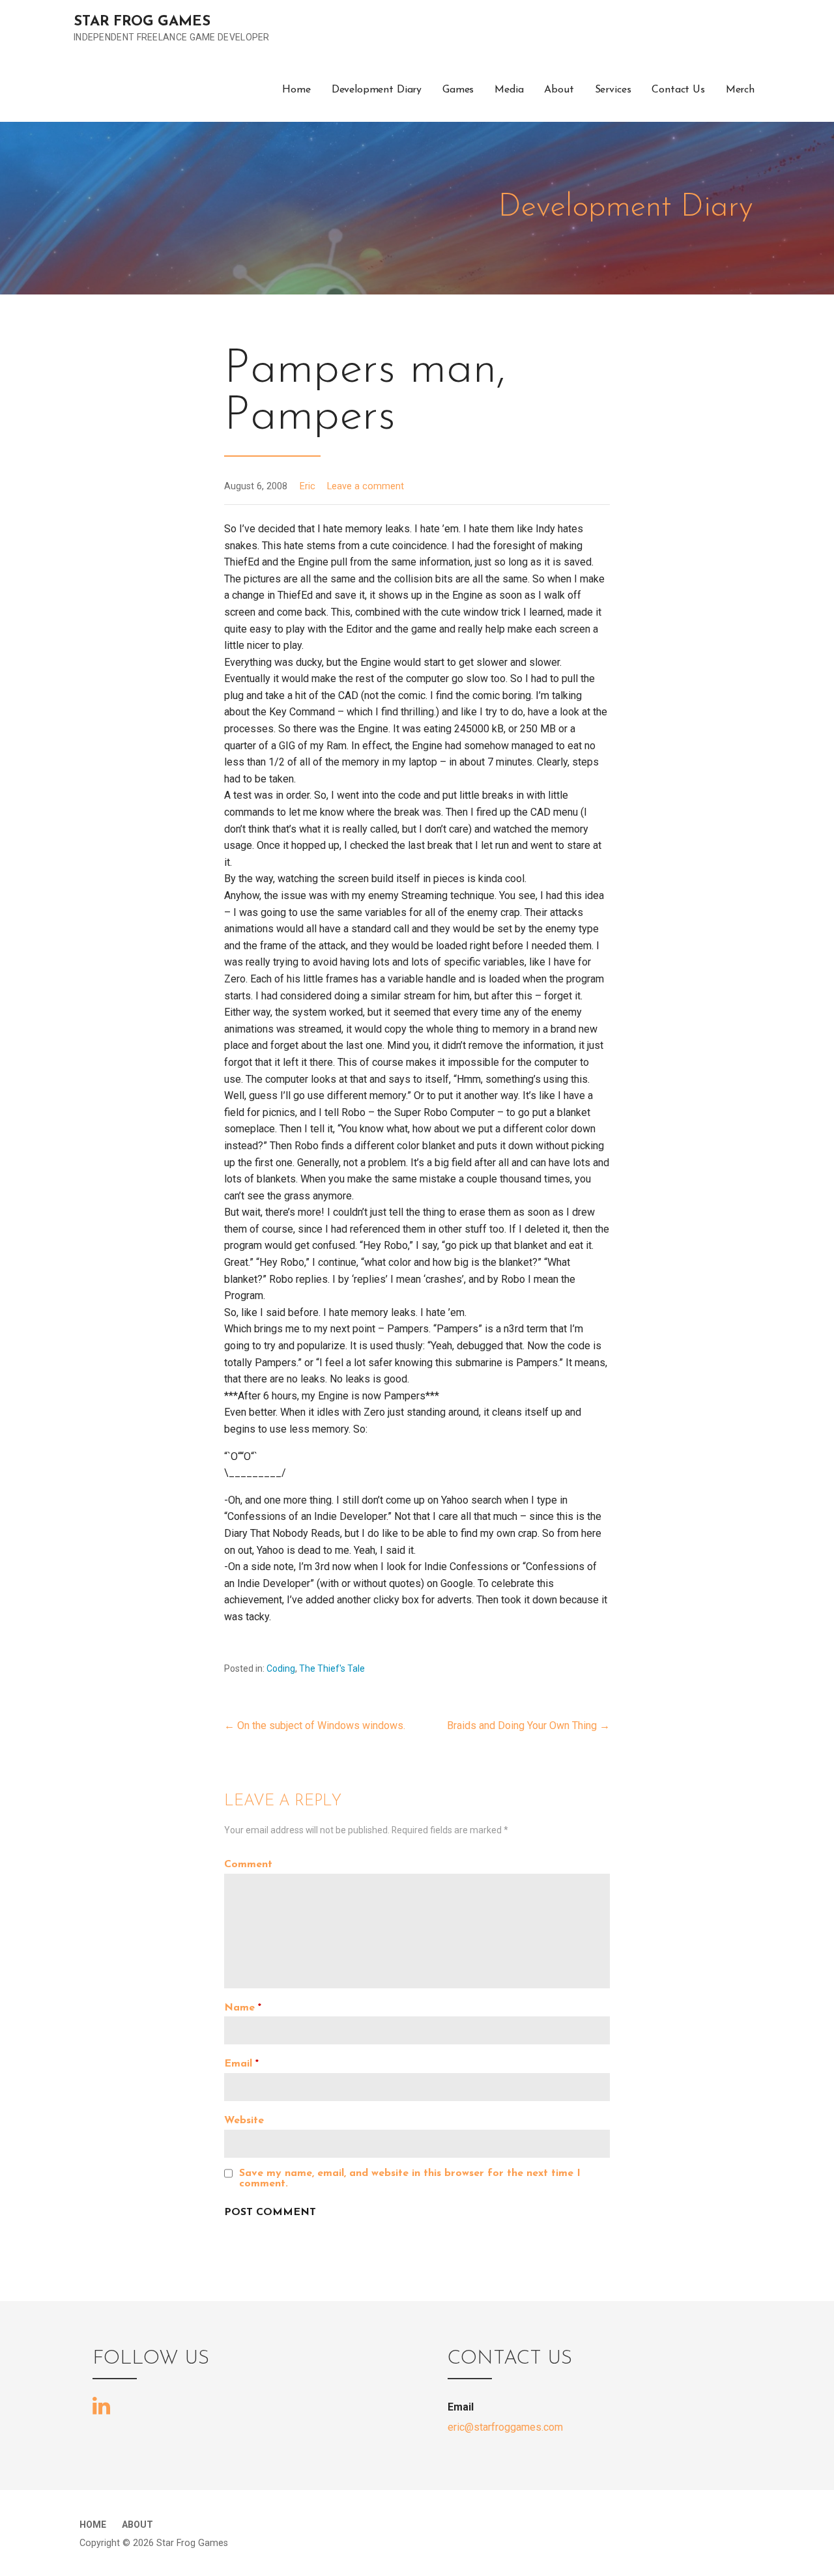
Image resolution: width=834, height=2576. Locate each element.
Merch (740, 90)
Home (296, 90)
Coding (281, 1668)
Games (458, 90)
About (559, 90)
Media (509, 90)
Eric (308, 486)
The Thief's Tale (332, 1668)
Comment (248, 1865)
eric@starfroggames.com (505, 2427)
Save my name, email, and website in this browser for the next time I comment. (410, 2179)
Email (241, 2064)
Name (243, 2008)
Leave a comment (366, 486)
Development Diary (377, 90)
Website (244, 2121)
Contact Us (678, 90)
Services (613, 90)
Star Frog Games (142, 22)
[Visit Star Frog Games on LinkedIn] (101, 2405)
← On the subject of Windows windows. (315, 1725)
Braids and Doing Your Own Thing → (528, 1725)
